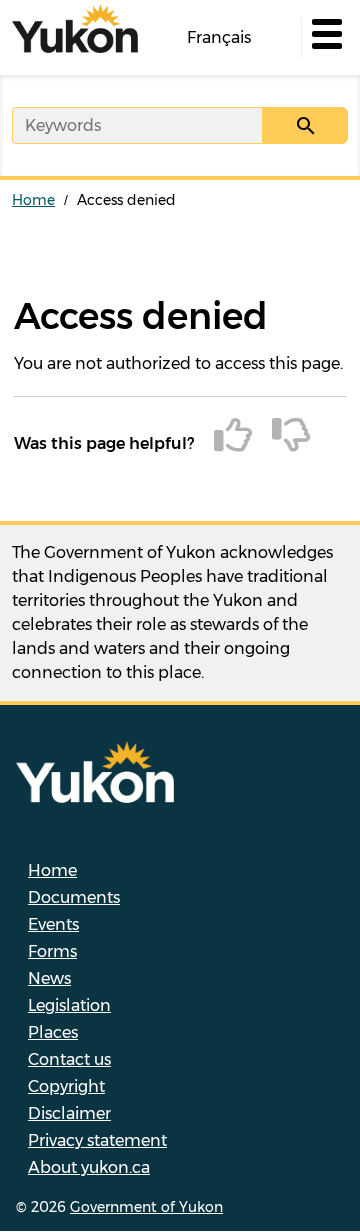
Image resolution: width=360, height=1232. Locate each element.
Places (53, 1032)
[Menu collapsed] (325, 38)
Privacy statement (97, 1140)
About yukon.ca (89, 1167)
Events (53, 924)
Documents (74, 897)
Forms (52, 951)
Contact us (69, 1059)
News (49, 978)
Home (33, 200)
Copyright (66, 1086)
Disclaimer (69, 1113)
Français (219, 37)
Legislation (69, 1005)
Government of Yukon (146, 1207)
